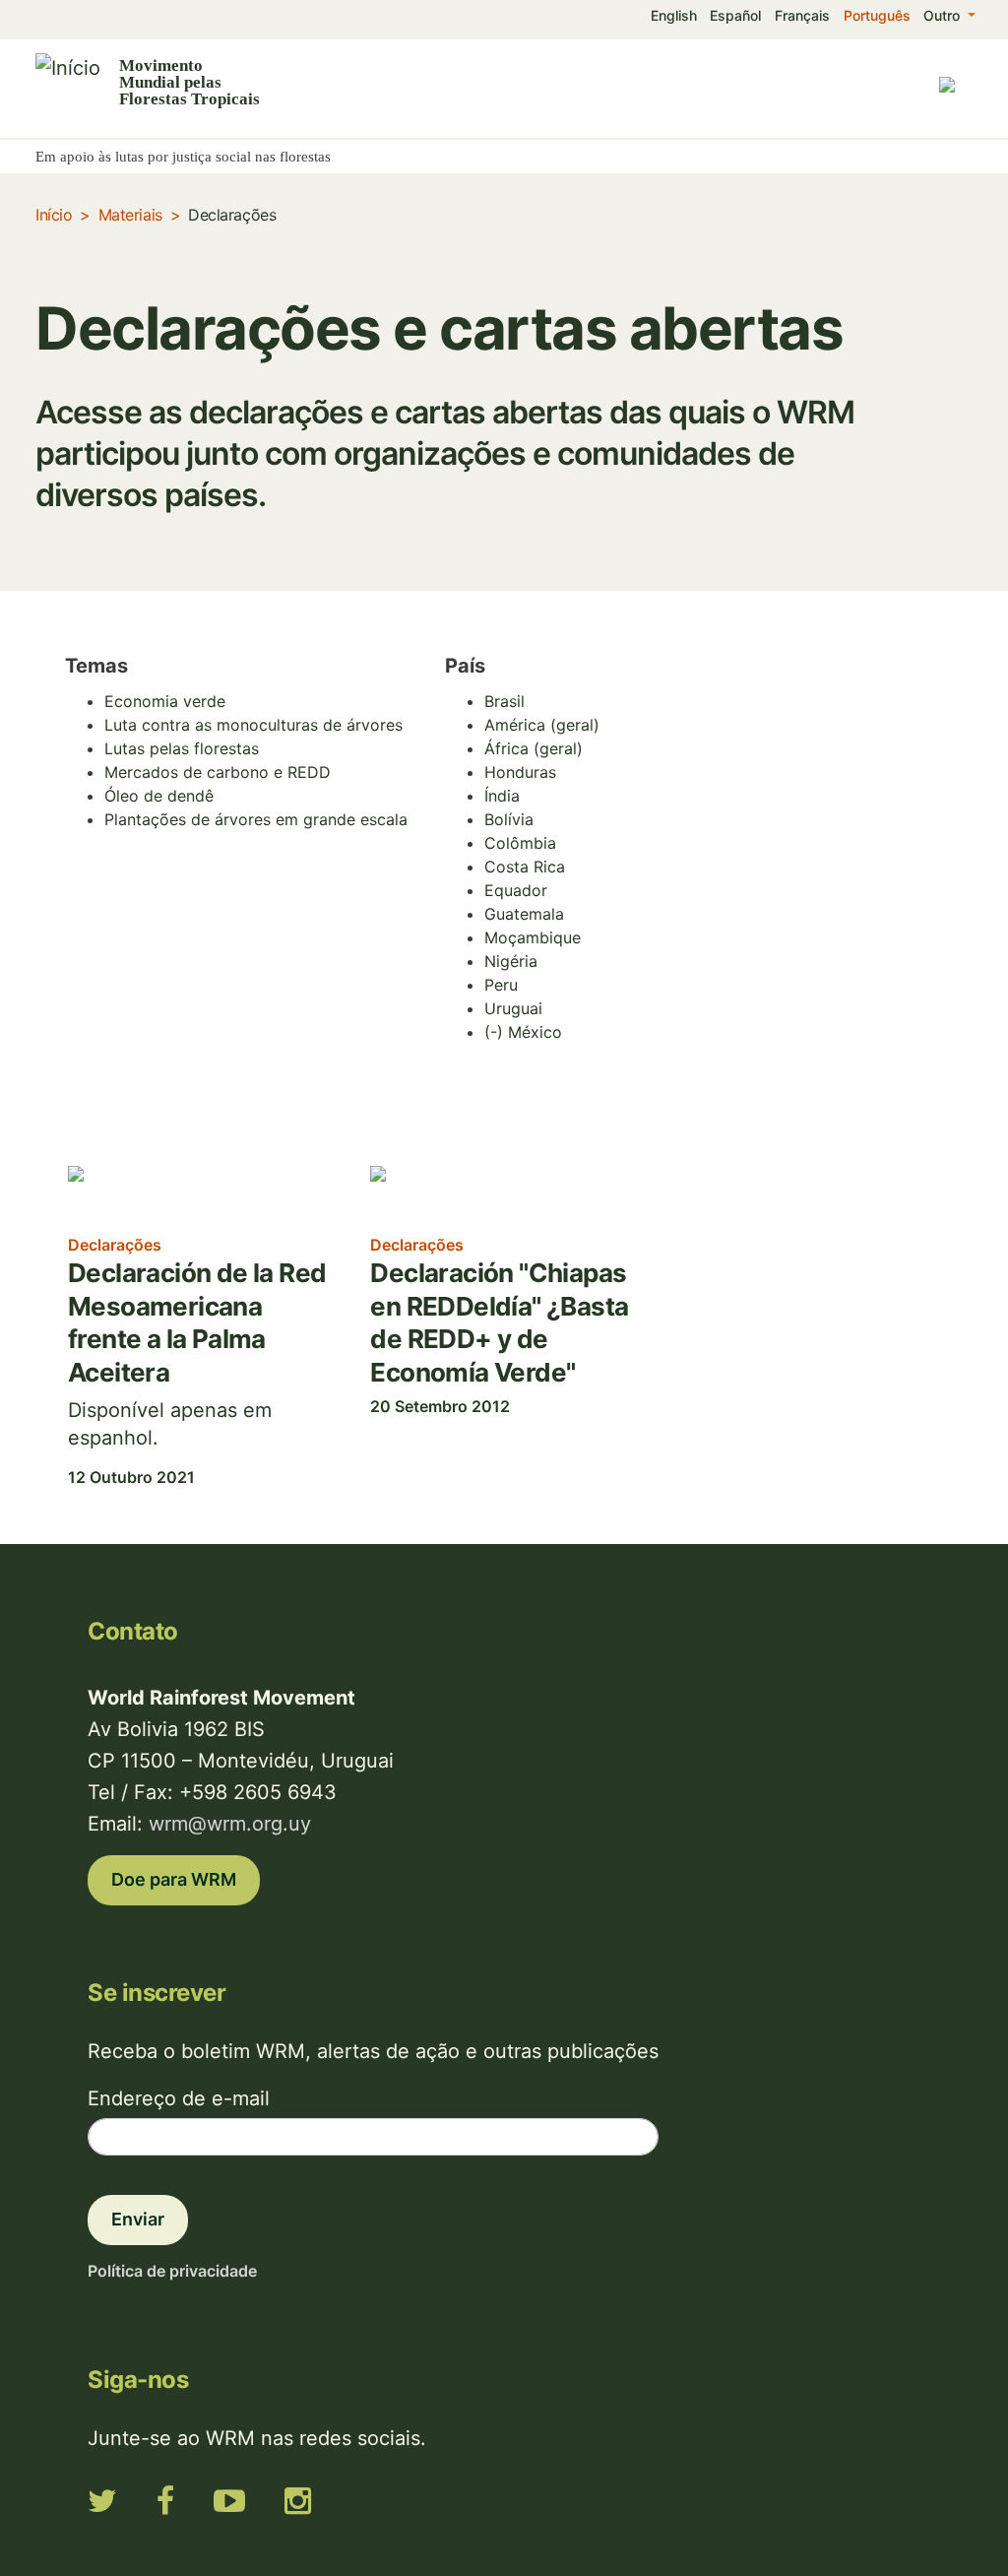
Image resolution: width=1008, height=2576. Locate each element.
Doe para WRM (174, 1879)
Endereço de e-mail (179, 2098)
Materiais (130, 215)
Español (735, 15)
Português (877, 15)
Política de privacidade (172, 2271)
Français (802, 15)
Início (54, 215)
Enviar (138, 2219)
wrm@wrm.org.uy (230, 1824)
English (674, 15)
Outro (944, 15)
